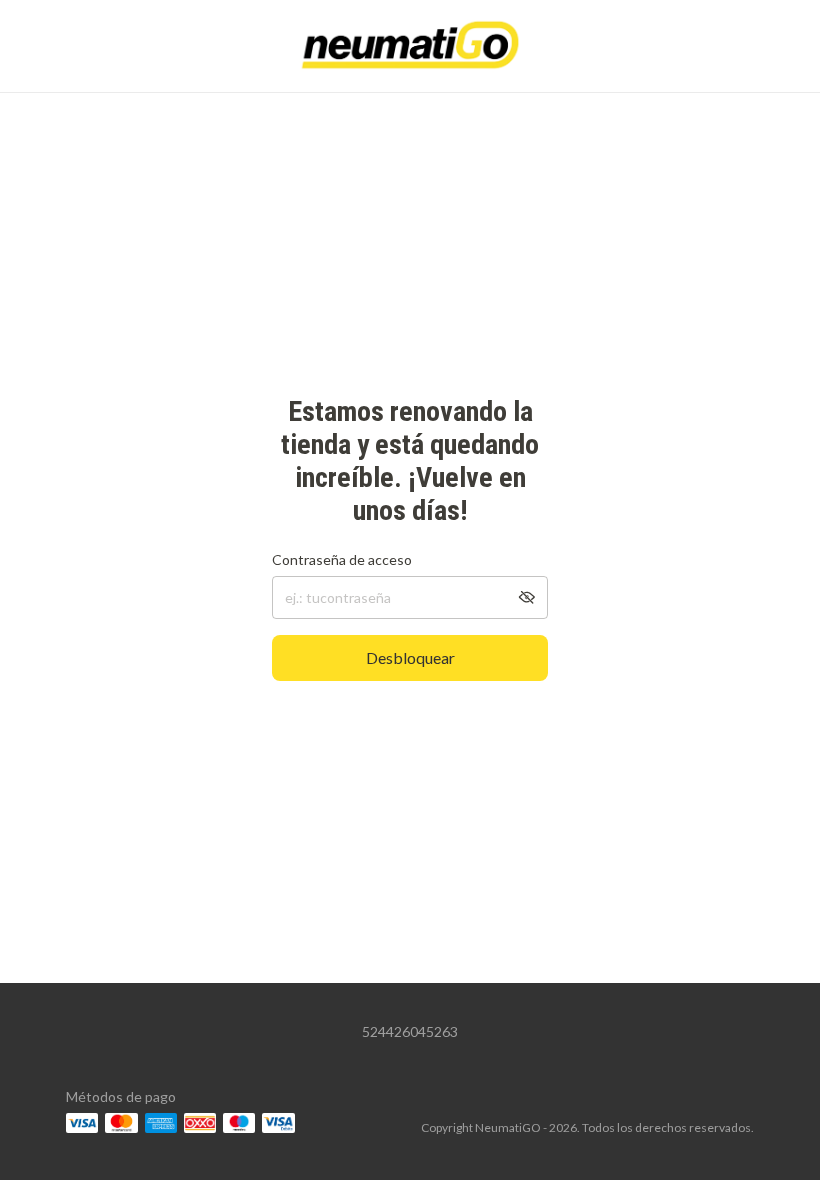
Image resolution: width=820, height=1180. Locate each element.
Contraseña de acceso (342, 559)
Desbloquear (410, 657)
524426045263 (410, 1031)
